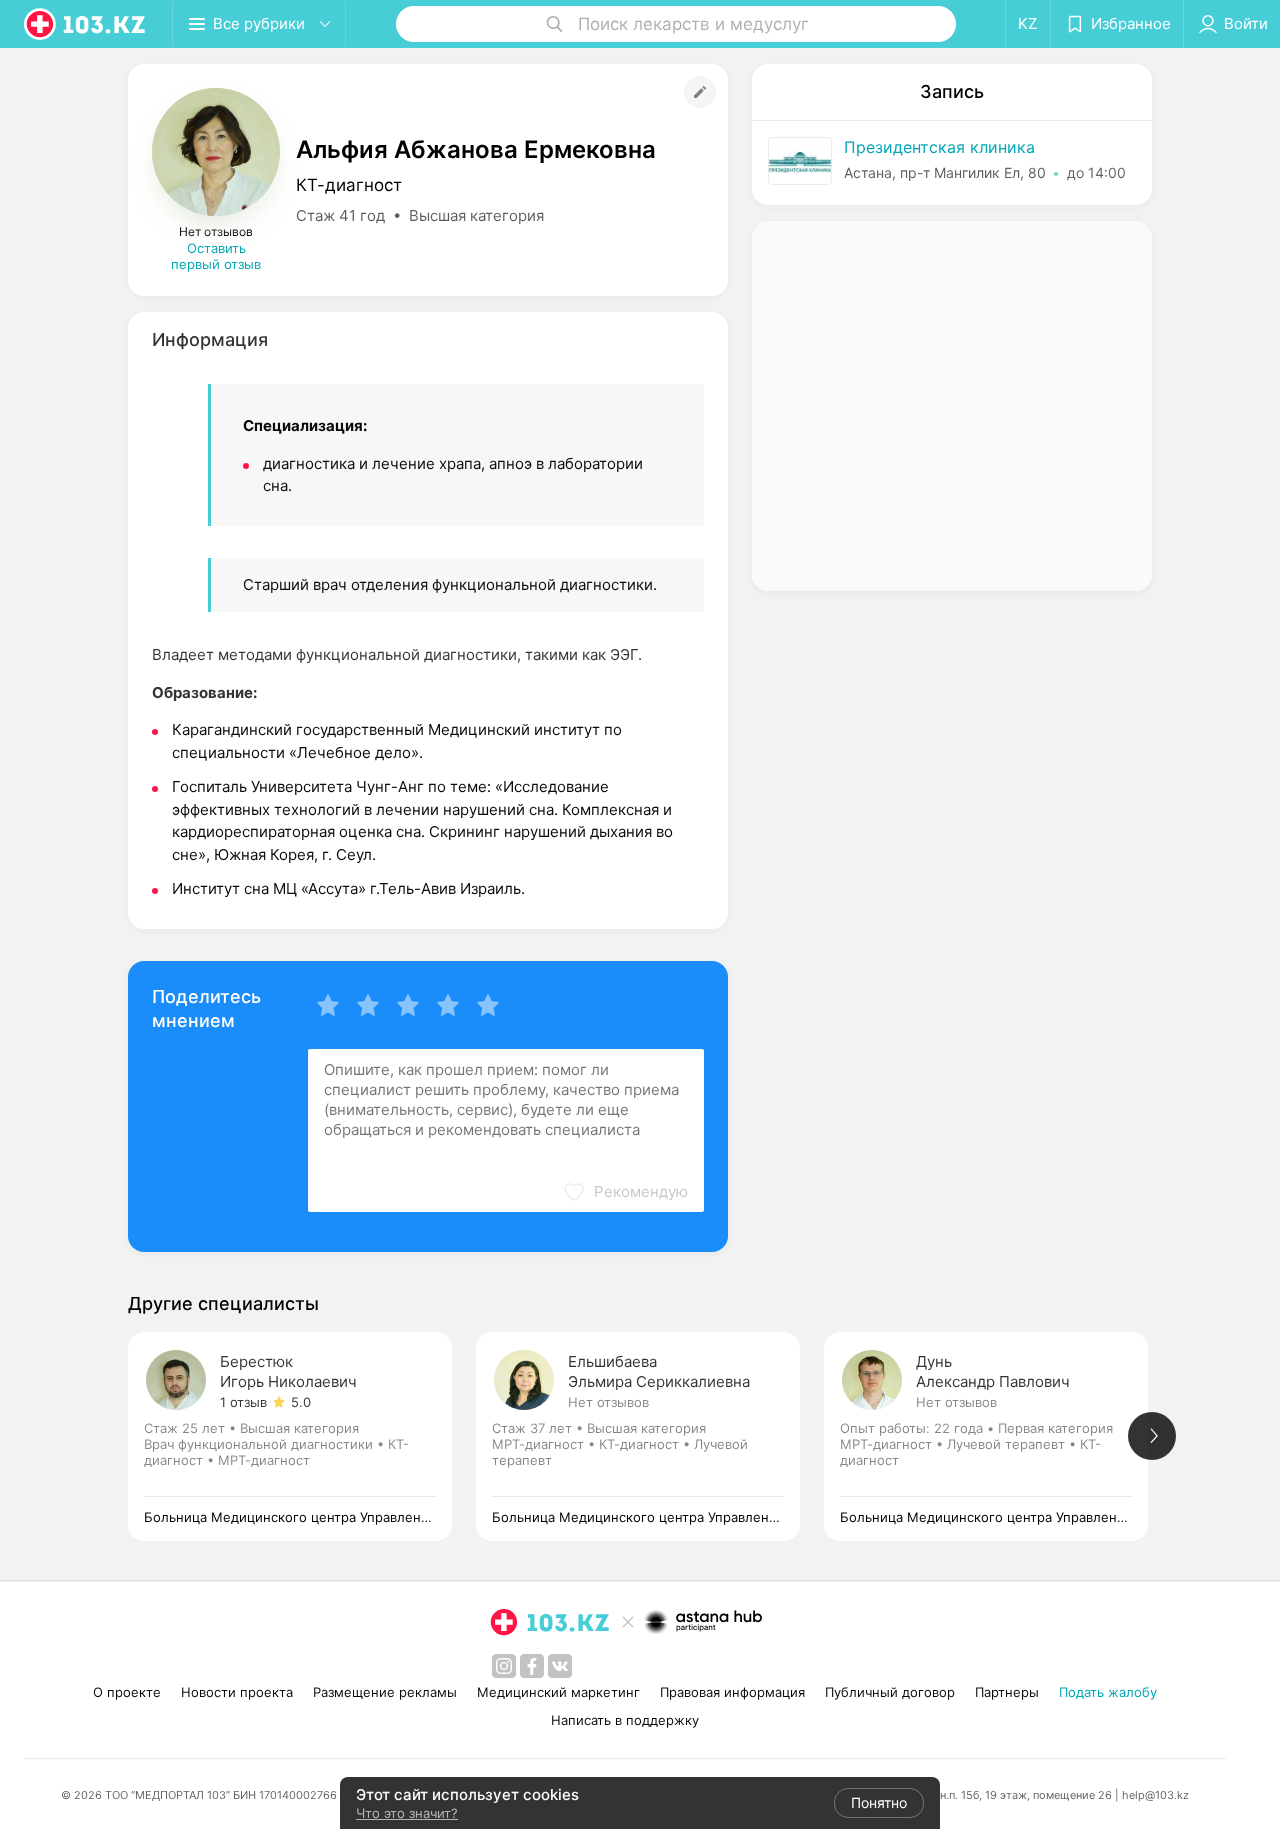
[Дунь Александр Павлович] (998, 1436)
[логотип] (86, 24)
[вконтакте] (560, 1666)
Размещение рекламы (385, 1692)
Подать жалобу (1108, 1692)
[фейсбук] (532, 1666)
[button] (625, 1192)
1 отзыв (243, 1402)
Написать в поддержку (625, 1720)
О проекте (127, 1692)
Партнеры (1007, 1692)
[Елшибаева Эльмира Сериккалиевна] (650, 1436)
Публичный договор (890, 1692)
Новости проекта (237, 1692)
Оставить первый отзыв (216, 256)
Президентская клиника (939, 147)
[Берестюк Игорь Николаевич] (302, 1436)
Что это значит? (407, 1813)
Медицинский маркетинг (558, 1692)
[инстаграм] (504, 1666)
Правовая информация (732, 1692)
